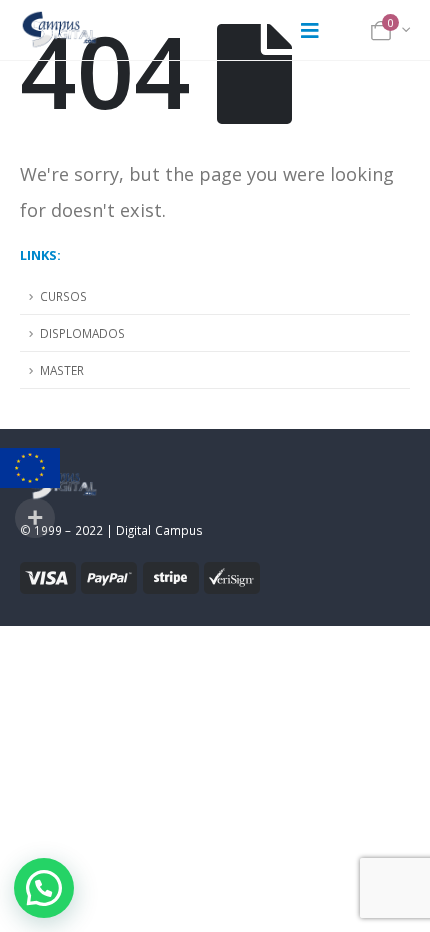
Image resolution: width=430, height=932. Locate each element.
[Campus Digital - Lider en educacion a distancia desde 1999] (60, 30)
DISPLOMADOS (82, 333)
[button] (44, 888)
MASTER (62, 370)
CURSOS (63, 296)
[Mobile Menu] (310, 30)
